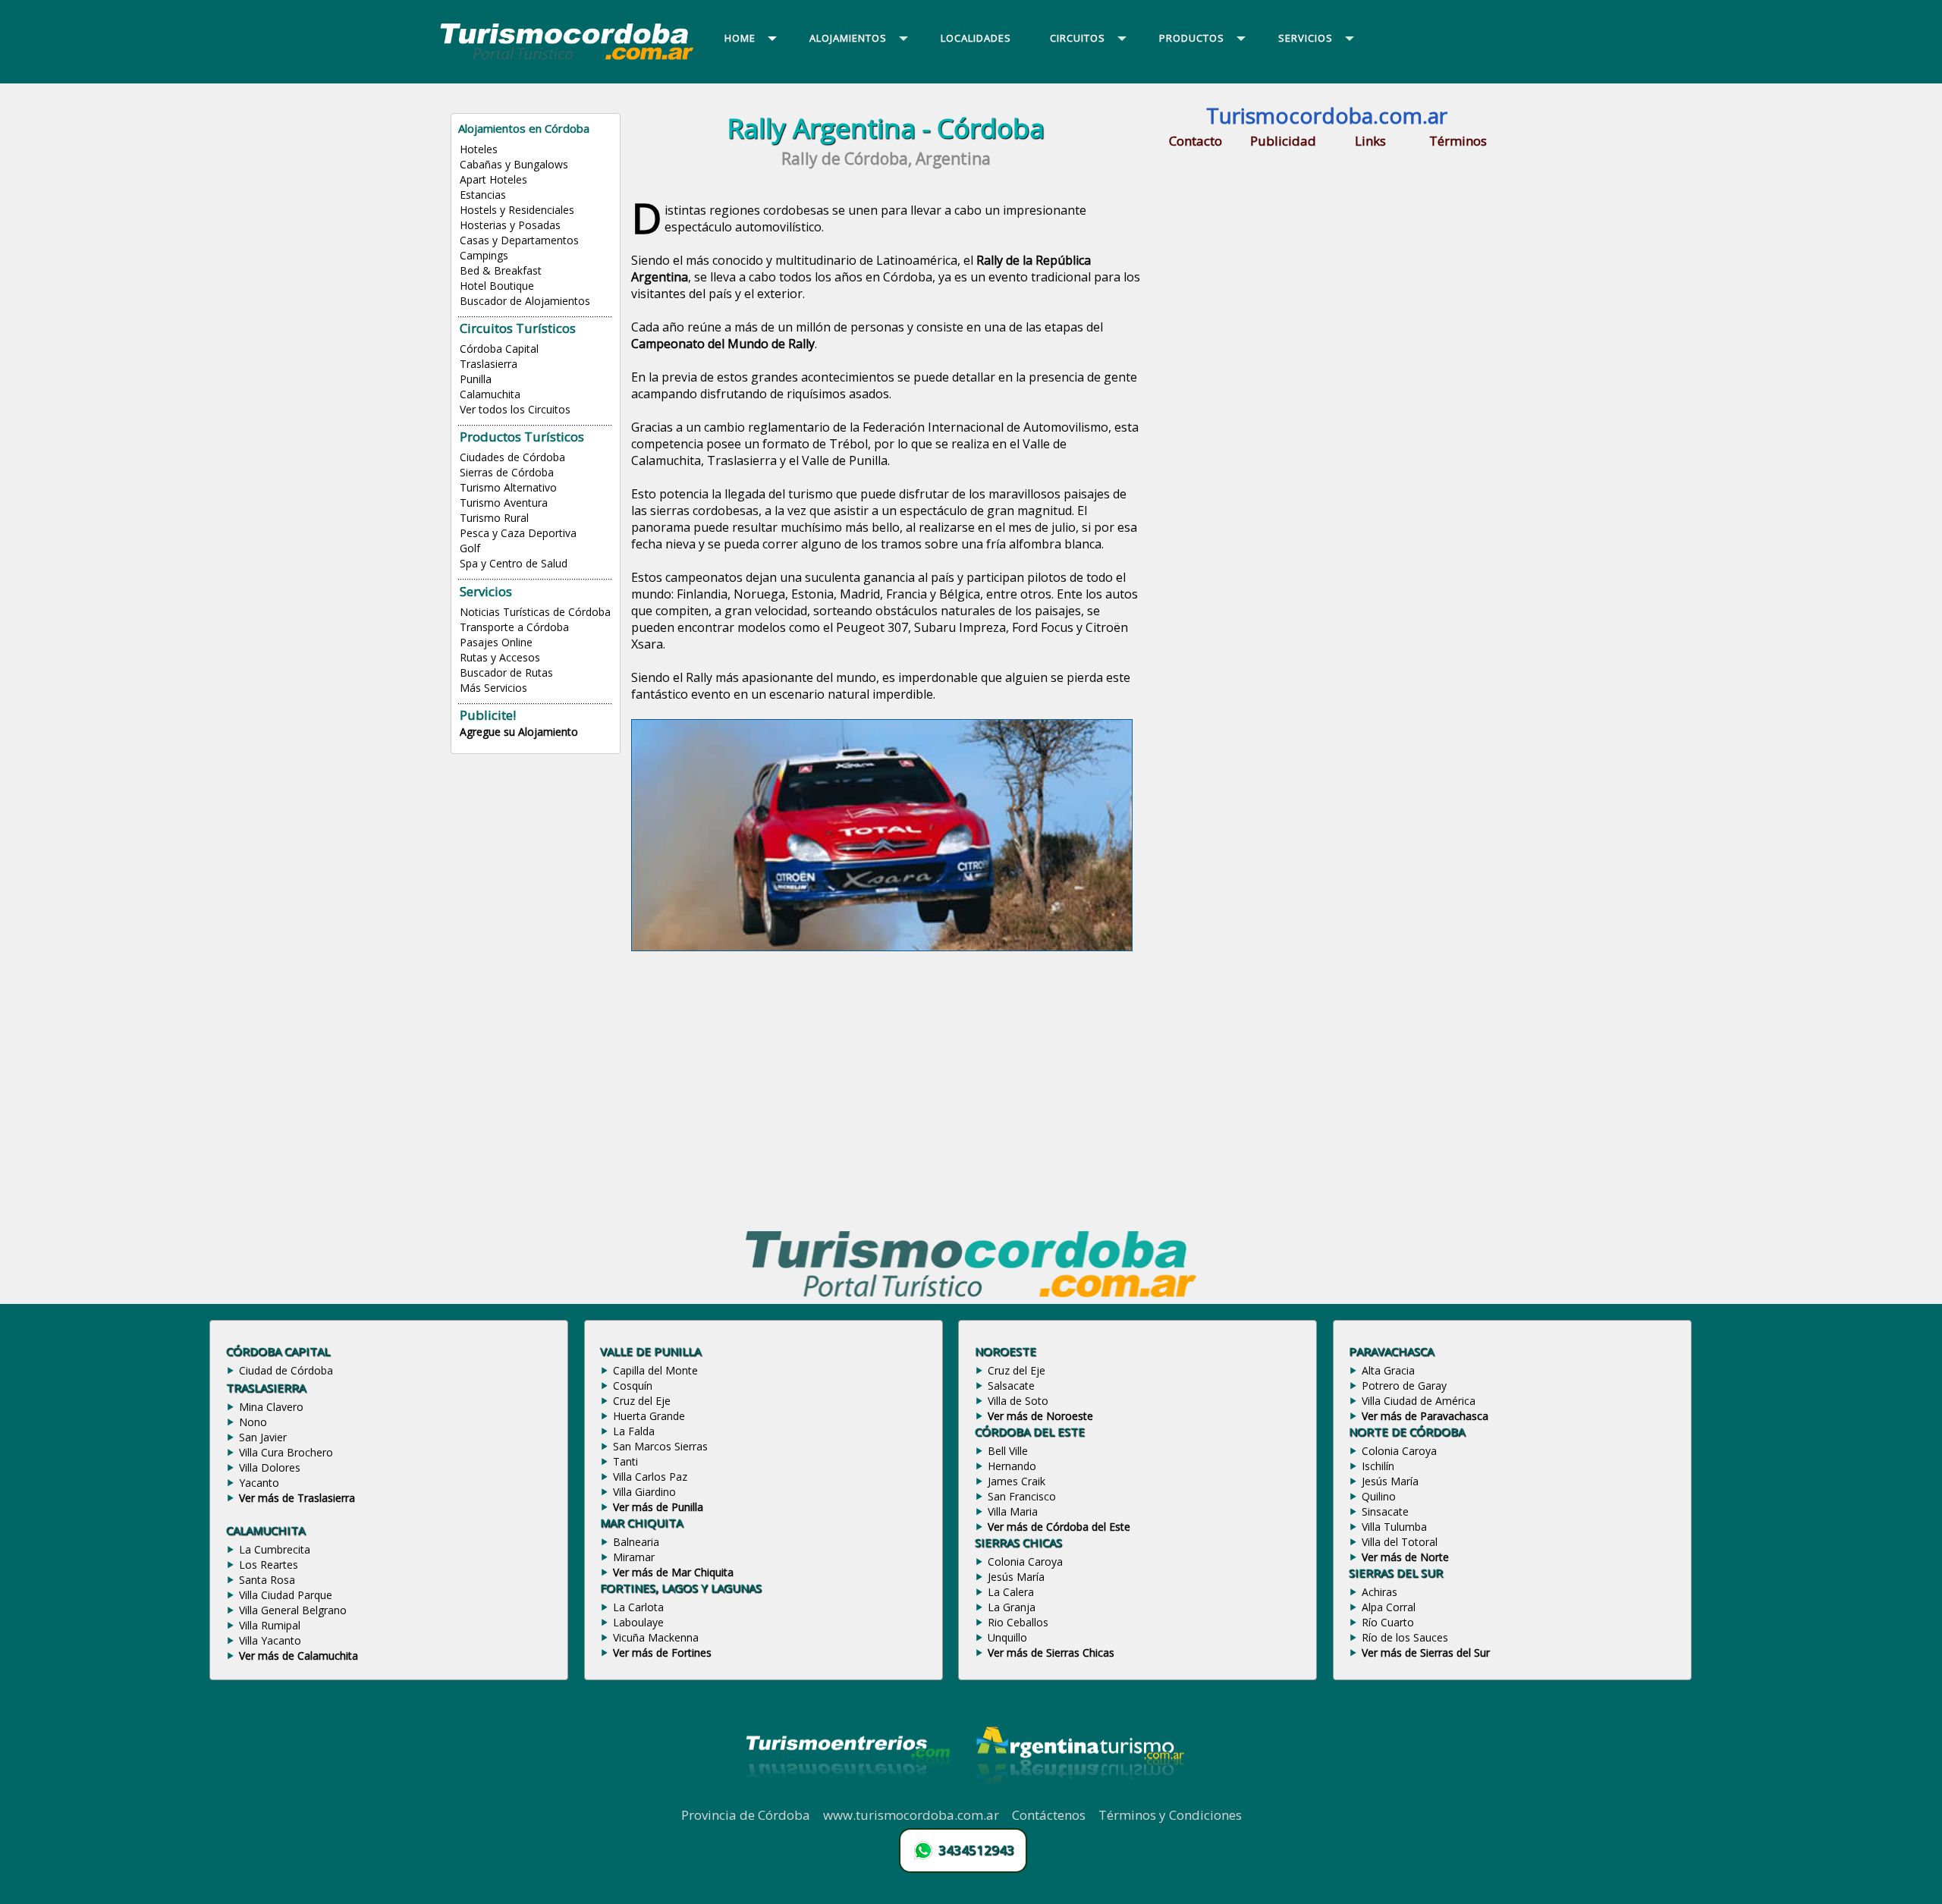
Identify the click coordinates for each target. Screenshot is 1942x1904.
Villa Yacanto (270, 1640)
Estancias (483, 195)
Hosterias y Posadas (510, 225)
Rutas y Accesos (500, 657)
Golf (470, 548)
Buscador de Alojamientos (525, 301)
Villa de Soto (1018, 1401)
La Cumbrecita (275, 1549)
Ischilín (1378, 1466)
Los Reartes (269, 1565)
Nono (253, 1422)
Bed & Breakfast (501, 270)
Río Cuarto (1388, 1622)
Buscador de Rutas (506, 672)
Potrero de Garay (1404, 1386)
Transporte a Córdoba (514, 627)
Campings (484, 255)
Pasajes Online (496, 642)
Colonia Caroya (1025, 1562)
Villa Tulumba (1394, 1527)
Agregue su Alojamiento (519, 732)
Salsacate (1011, 1386)
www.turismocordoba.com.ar (911, 1815)
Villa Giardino (644, 1492)
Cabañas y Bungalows (514, 164)
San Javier (263, 1437)
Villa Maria (1013, 1511)
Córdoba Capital (499, 349)
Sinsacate (1385, 1511)
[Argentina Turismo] (1079, 1798)
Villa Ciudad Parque (286, 1595)
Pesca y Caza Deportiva (518, 533)
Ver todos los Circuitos (515, 409)
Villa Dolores (270, 1467)
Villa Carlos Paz (650, 1477)
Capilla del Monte (655, 1370)
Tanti (625, 1461)
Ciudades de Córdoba (512, 457)
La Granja (1012, 1607)
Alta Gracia (1388, 1370)
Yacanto (259, 1483)
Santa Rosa (267, 1580)
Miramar (634, 1557)
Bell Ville (1008, 1451)
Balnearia (636, 1542)
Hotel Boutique (497, 286)
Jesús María (1016, 1577)
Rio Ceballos (1018, 1622)
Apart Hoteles (493, 179)
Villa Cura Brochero (286, 1452)
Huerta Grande (649, 1416)
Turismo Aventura (504, 503)
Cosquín (633, 1386)
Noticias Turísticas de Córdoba (535, 612)
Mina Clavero (271, 1407)
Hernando (1012, 1466)
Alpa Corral (1389, 1607)
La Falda (634, 1431)
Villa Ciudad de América (1419, 1401)
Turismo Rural (494, 518)
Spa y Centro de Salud (514, 563)
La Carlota (638, 1607)
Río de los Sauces (1405, 1637)
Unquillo (1007, 1637)
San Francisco (1022, 1496)
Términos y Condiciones (1170, 1815)
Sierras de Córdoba (507, 472)
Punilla (476, 379)
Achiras (1380, 1592)
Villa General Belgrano (293, 1610)
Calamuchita (490, 394)
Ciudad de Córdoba (286, 1370)
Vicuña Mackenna (656, 1637)
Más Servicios (493, 688)
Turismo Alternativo (508, 487)
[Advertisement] (886, 1091)
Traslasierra (489, 364)
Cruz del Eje (642, 1401)
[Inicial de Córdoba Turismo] (567, 59)
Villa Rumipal (270, 1625)
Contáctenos (1049, 1815)
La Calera (1011, 1592)
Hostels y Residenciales (517, 210)
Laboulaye (638, 1622)
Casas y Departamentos (519, 240)
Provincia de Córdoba (746, 1815)
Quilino (1379, 1496)
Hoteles (479, 149)
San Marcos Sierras (660, 1446)
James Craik (1017, 1481)
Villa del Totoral (1400, 1542)
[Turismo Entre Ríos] (848, 1798)
